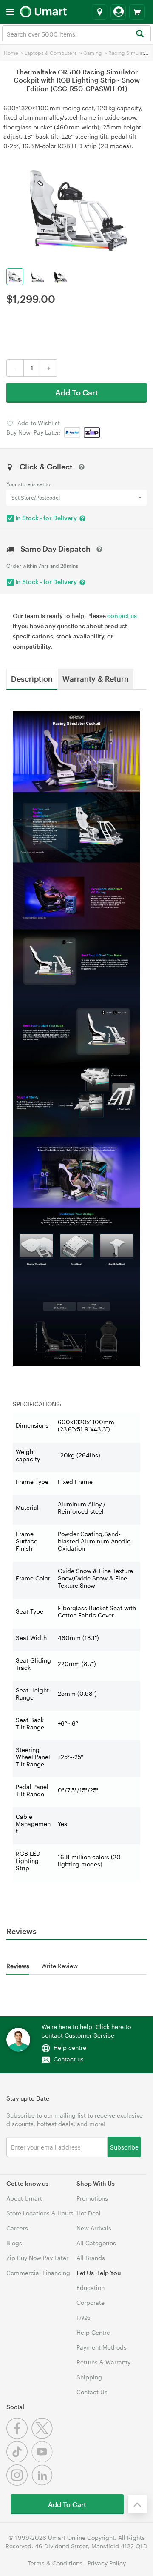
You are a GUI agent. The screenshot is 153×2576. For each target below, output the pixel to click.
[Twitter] (43, 2437)
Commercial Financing (38, 2273)
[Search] (140, 34)
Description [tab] (32, 678)
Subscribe (124, 2147)
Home (11, 53)
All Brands (91, 2258)
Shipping (89, 2377)
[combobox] (76, 34)
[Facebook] (19, 2437)
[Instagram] (19, 2483)
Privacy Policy (107, 2563)
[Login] (118, 12)
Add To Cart (77, 392)
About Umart (24, 2198)
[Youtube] (43, 2460)
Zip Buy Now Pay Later (37, 2258)
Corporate (91, 2303)
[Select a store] (99, 12)
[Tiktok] (19, 2460)
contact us (122, 616)
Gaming (93, 53)
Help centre (70, 2048)
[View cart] (137, 12)
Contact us (69, 2059)
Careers (17, 2228)
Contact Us (92, 2392)
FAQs (84, 2317)
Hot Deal (89, 2213)
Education (91, 2288)
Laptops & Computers (51, 53)
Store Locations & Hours (40, 2213)
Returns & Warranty (103, 2362)
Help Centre (93, 2332)
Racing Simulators (130, 53)
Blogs (14, 2243)
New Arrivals (94, 2228)
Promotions (92, 2198)
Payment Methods (102, 2347)
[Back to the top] (137, 2504)
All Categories (96, 2243)
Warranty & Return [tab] (96, 678)
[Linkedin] (43, 2483)
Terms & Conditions (55, 2563)
